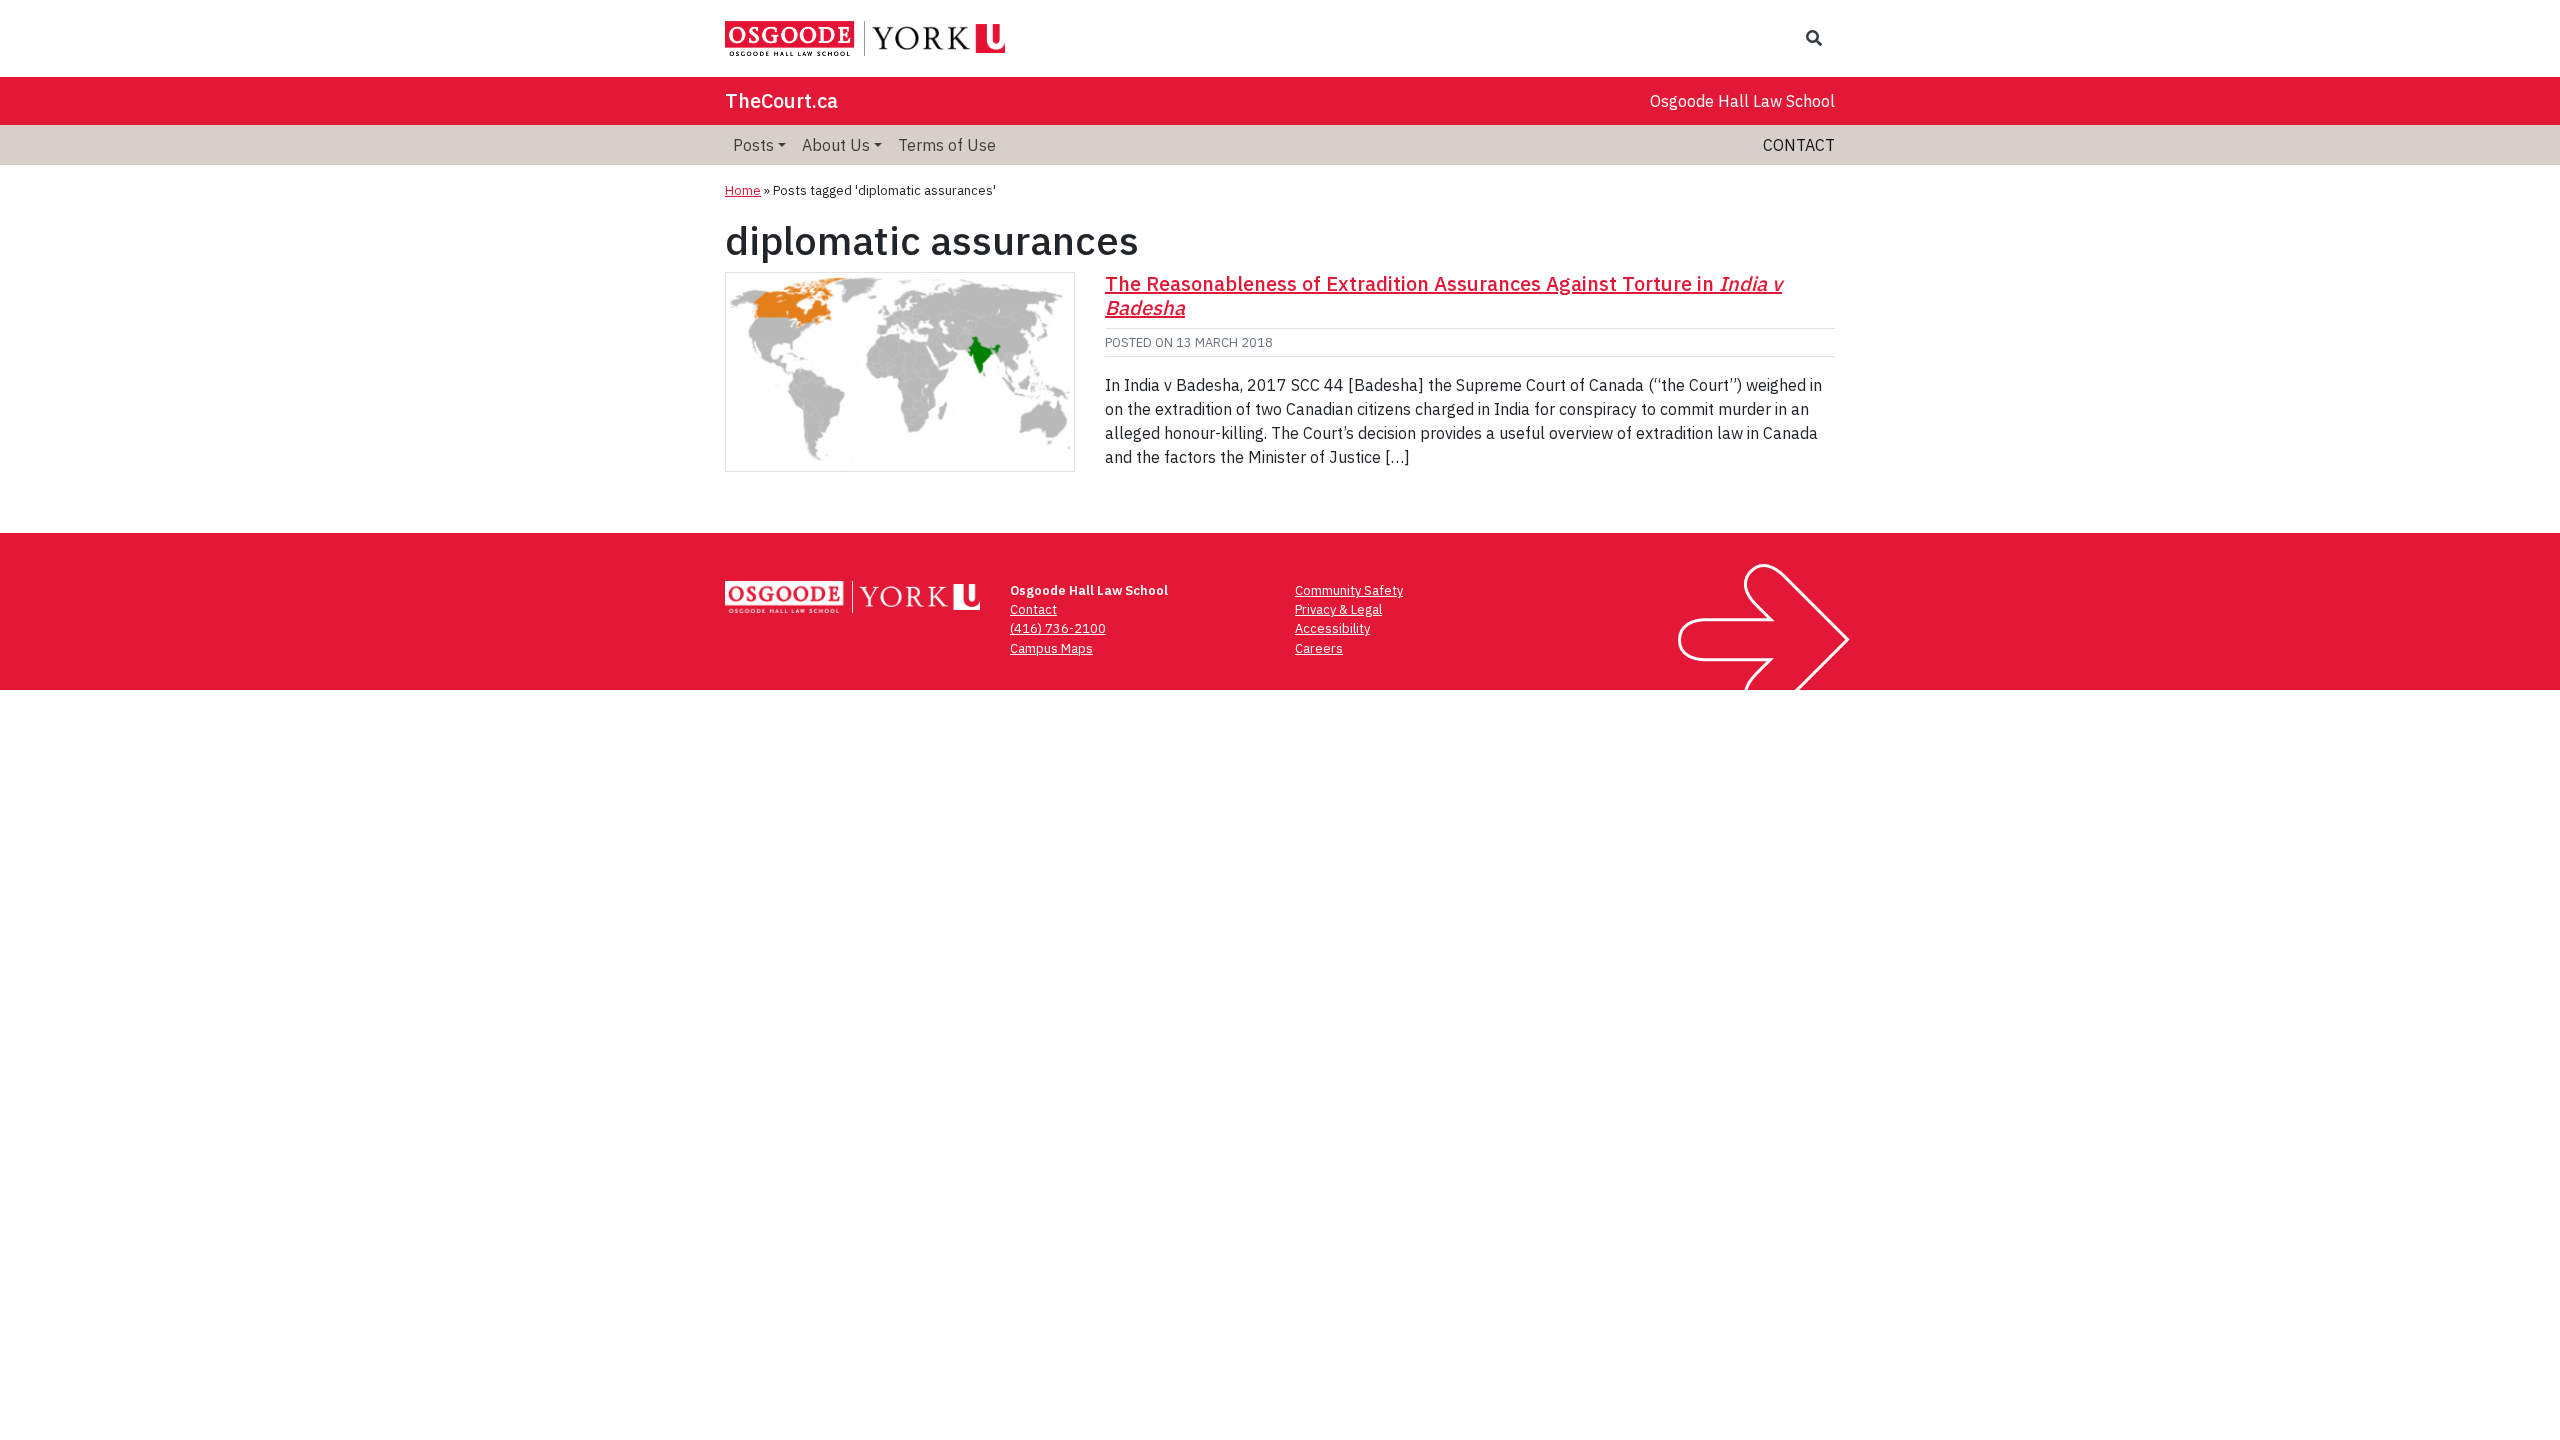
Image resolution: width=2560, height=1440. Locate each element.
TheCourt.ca (781, 100)
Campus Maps (1051, 648)
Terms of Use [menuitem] (947, 145)
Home (743, 190)
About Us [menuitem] (836, 145)
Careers (1319, 648)
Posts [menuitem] (753, 145)
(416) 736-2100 (1058, 628)
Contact (1799, 145)
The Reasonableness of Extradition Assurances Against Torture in (1443, 295)
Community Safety (1349, 590)
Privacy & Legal (1338, 609)
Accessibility (1332, 628)
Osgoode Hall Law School (1742, 101)
